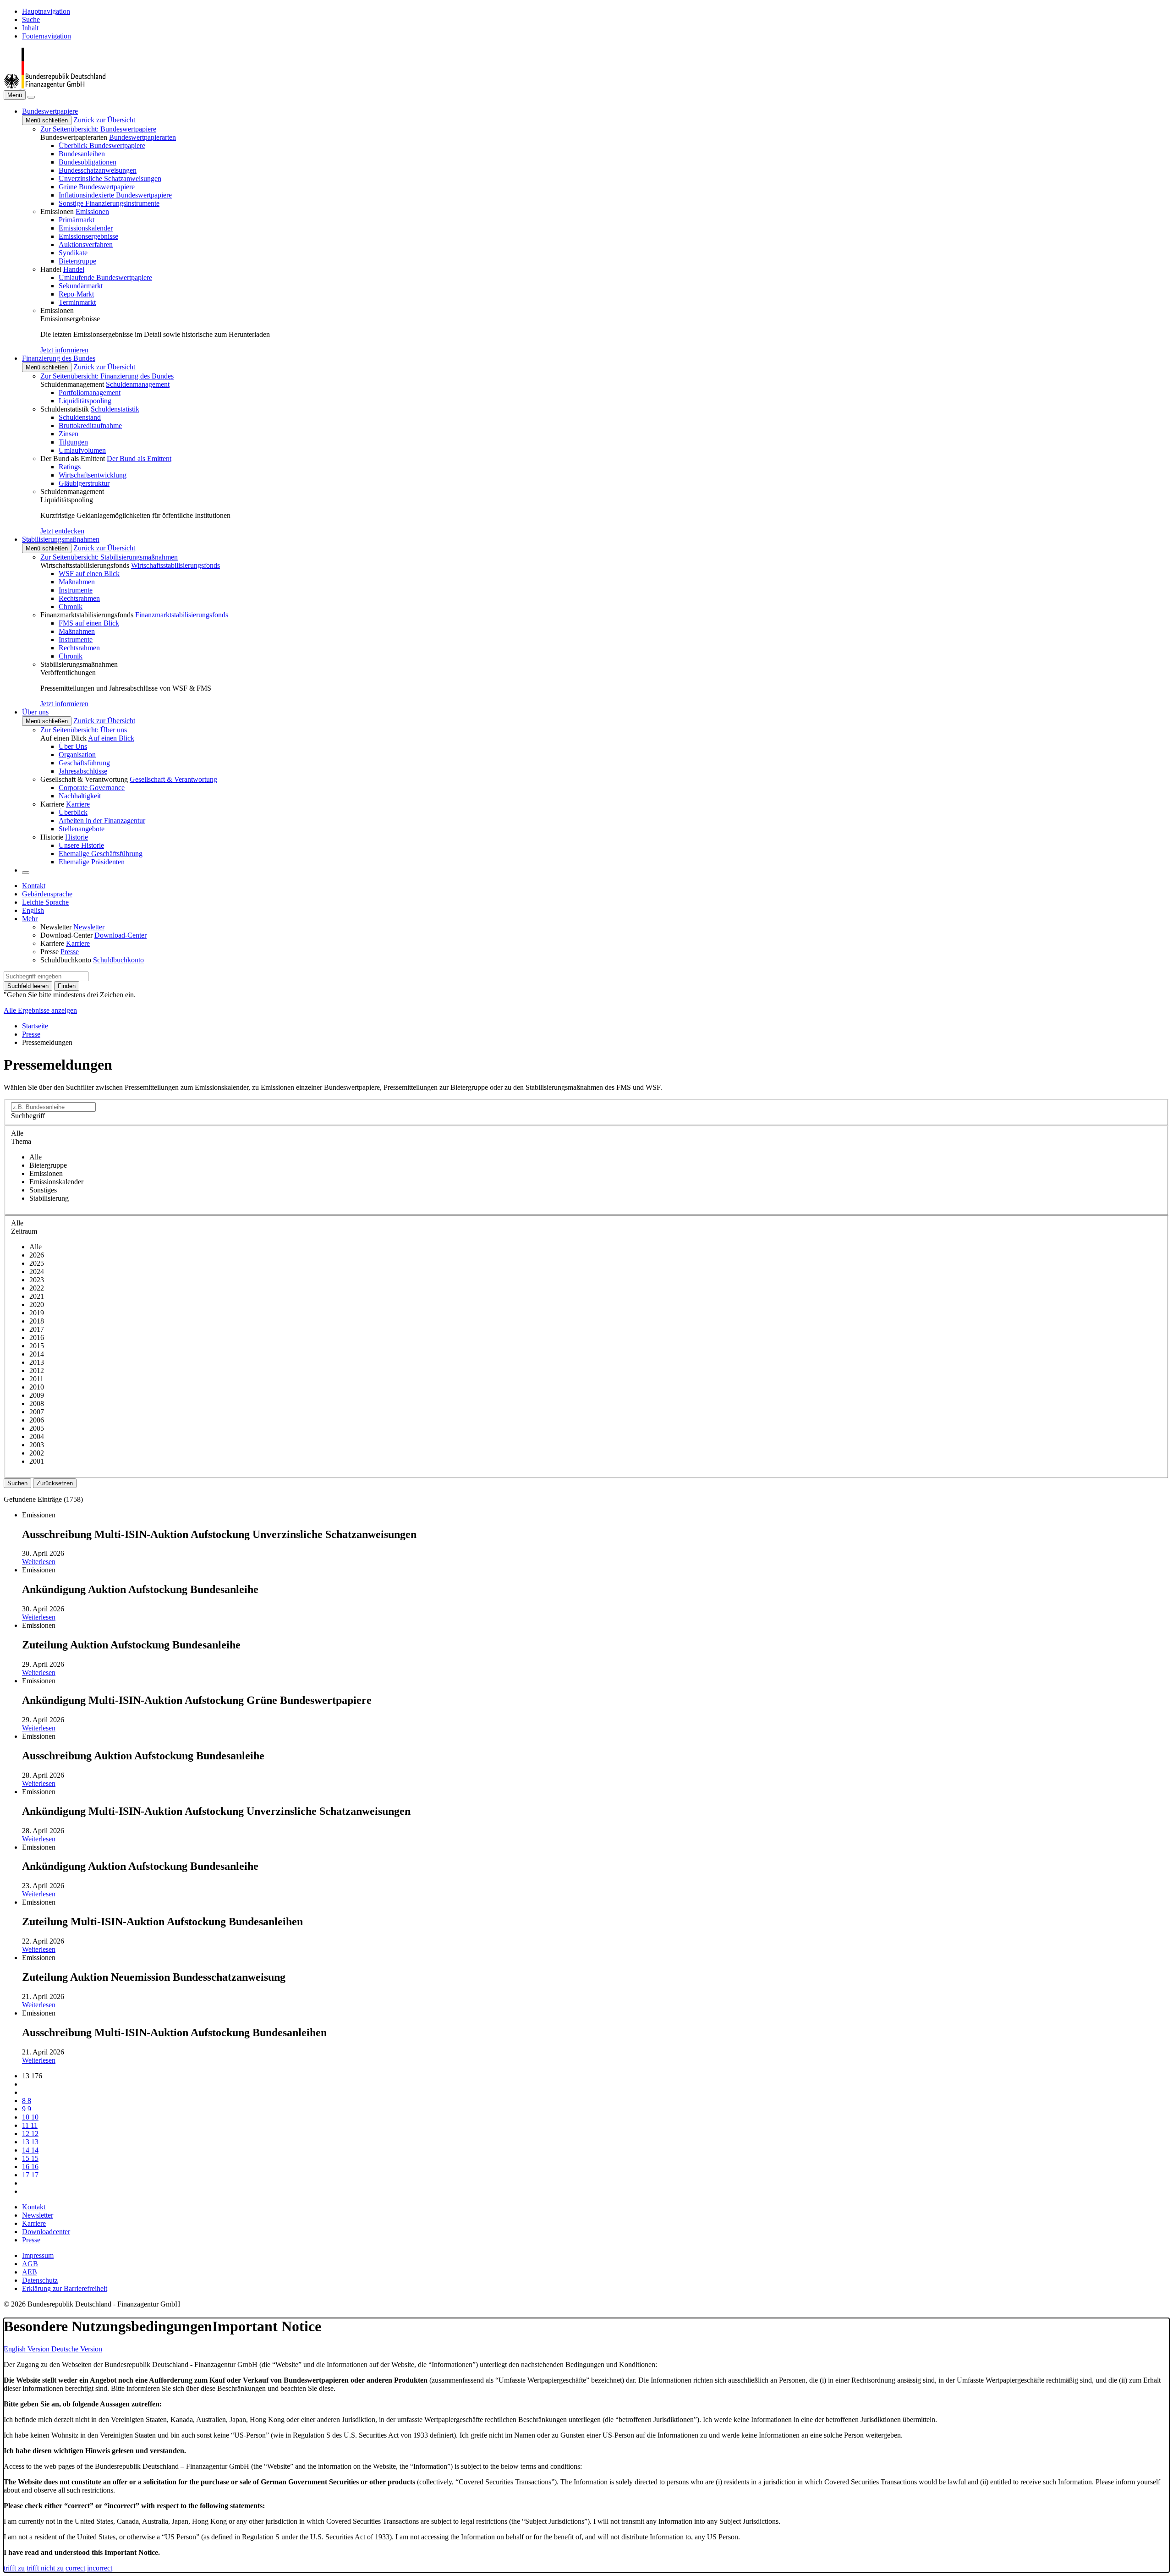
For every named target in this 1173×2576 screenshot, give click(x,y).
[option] (596, 1157)
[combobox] (46, 976)
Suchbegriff (28, 1116)
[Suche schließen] (31, 97)
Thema (21, 1141)
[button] (50, 111)
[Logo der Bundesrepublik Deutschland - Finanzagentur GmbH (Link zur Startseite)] (55, 86)
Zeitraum (24, 1231)
